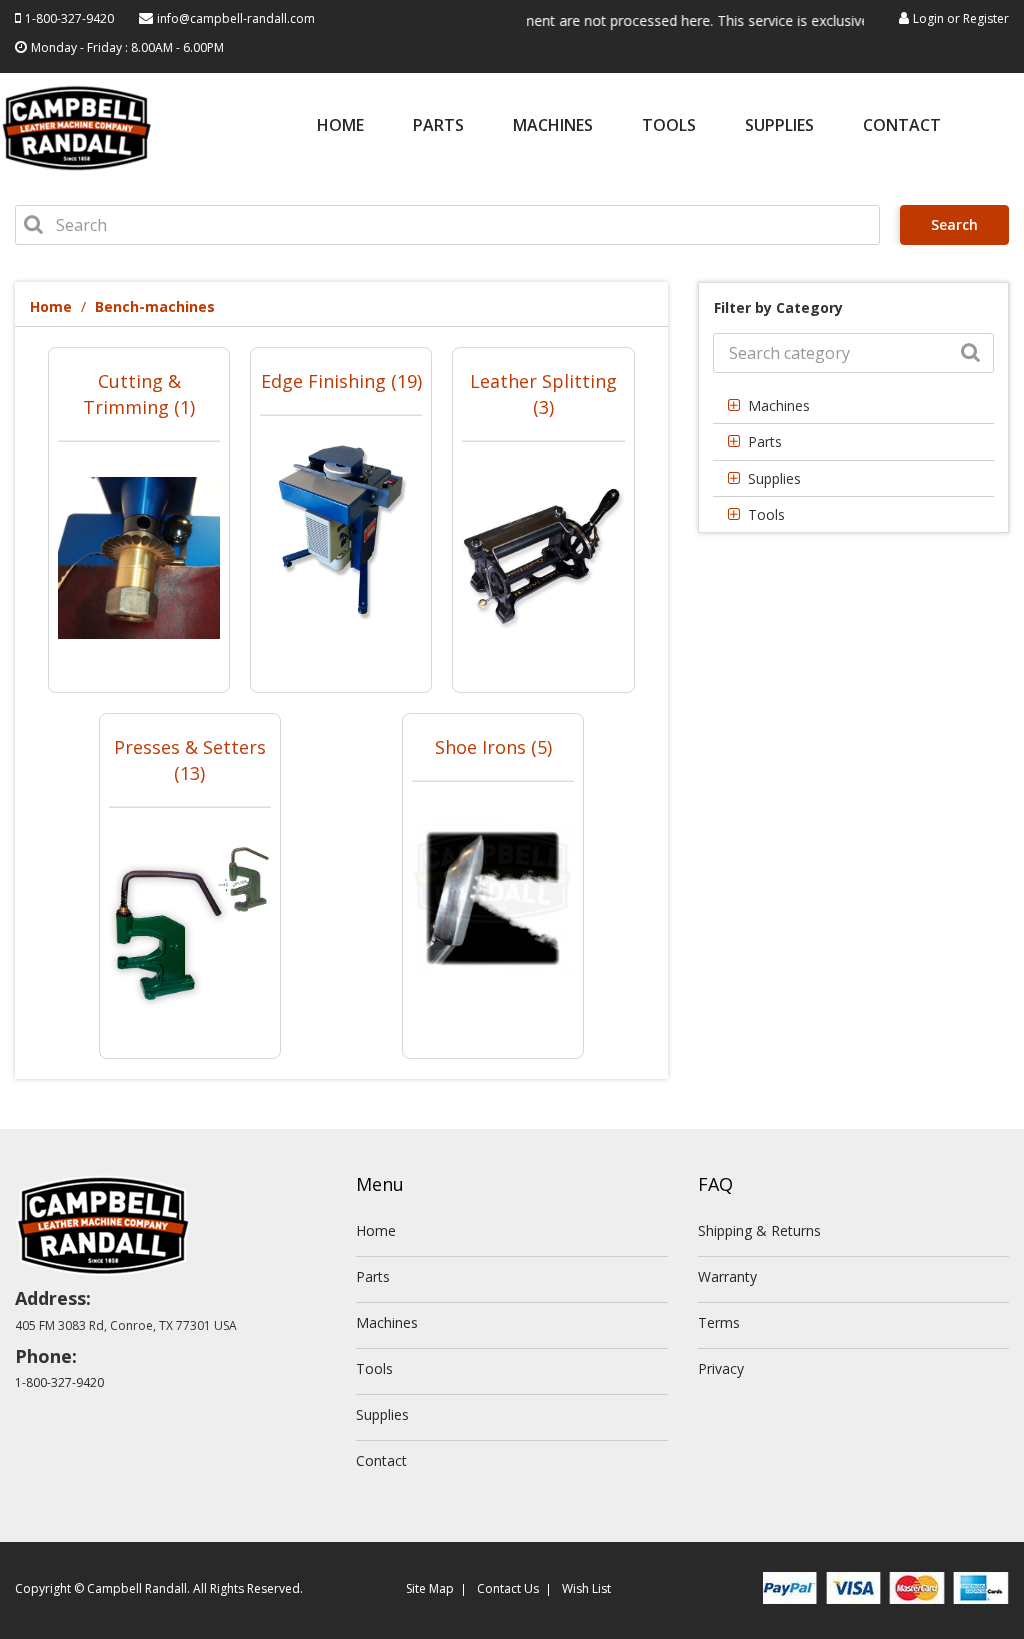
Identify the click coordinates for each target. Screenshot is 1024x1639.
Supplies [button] (774, 478)
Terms (719, 1322)
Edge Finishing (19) (341, 381)
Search (954, 224)
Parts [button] (765, 441)
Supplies (779, 126)
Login (928, 18)
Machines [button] (779, 405)
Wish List (586, 1588)
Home (340, 126)
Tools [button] (766, 514)
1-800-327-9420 (69, 18)
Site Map (430, 1588)
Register (986, 18)
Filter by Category (778, 307)
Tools (669, 126)
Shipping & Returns (759, 1230)
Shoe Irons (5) (493, 747)
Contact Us (508, 1588)
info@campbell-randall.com (236, 18)
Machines (553, 126)
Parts (438, 126)
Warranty (727, 1276)
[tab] (853, 405)
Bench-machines (155, 306)
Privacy (721, 1368)
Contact (902, 126)
